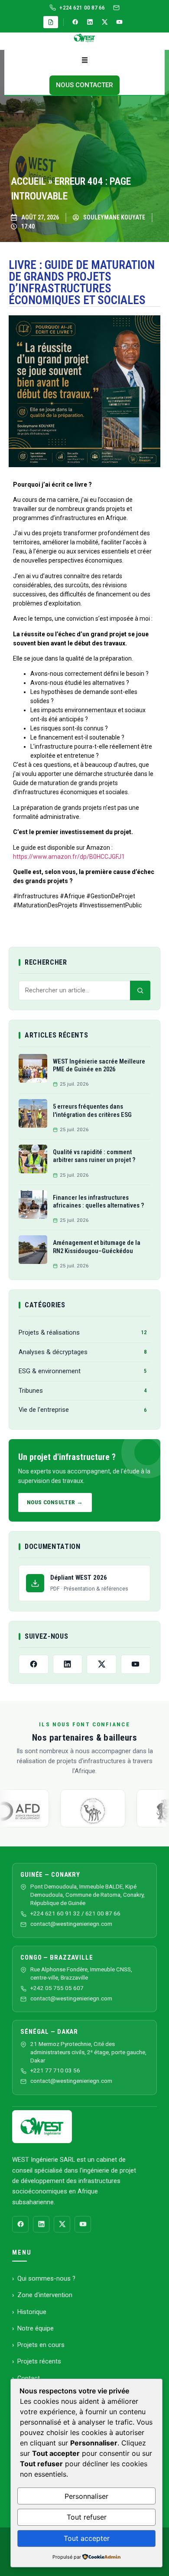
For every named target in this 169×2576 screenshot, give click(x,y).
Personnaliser (86, 2496)
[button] (84, 61)
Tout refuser (87, 2517)
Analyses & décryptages (83, 1352)
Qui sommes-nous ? (46, 2278)
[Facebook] (75, 22)
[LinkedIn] (90, 22)
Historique (32, 2312)
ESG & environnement (83, 1371)
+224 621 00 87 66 (82, 8)
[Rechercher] (140, 991)
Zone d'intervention (45, 2295)
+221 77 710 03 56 (55, 2070)
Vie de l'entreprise (83, 1410)
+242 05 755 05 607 (57, 1988)
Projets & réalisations (83, 1332)
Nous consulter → (55, 1502)
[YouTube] (120, 22)
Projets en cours (41, 2345)
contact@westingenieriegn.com (71, 1924)
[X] (105, 22)
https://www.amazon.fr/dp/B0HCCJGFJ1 (69, 857)
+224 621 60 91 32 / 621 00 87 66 (75, 1913)
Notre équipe (36, 2328)
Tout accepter (87, 2538)
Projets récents (39, 2361)
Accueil (28, 182)
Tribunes (83, 1391)
